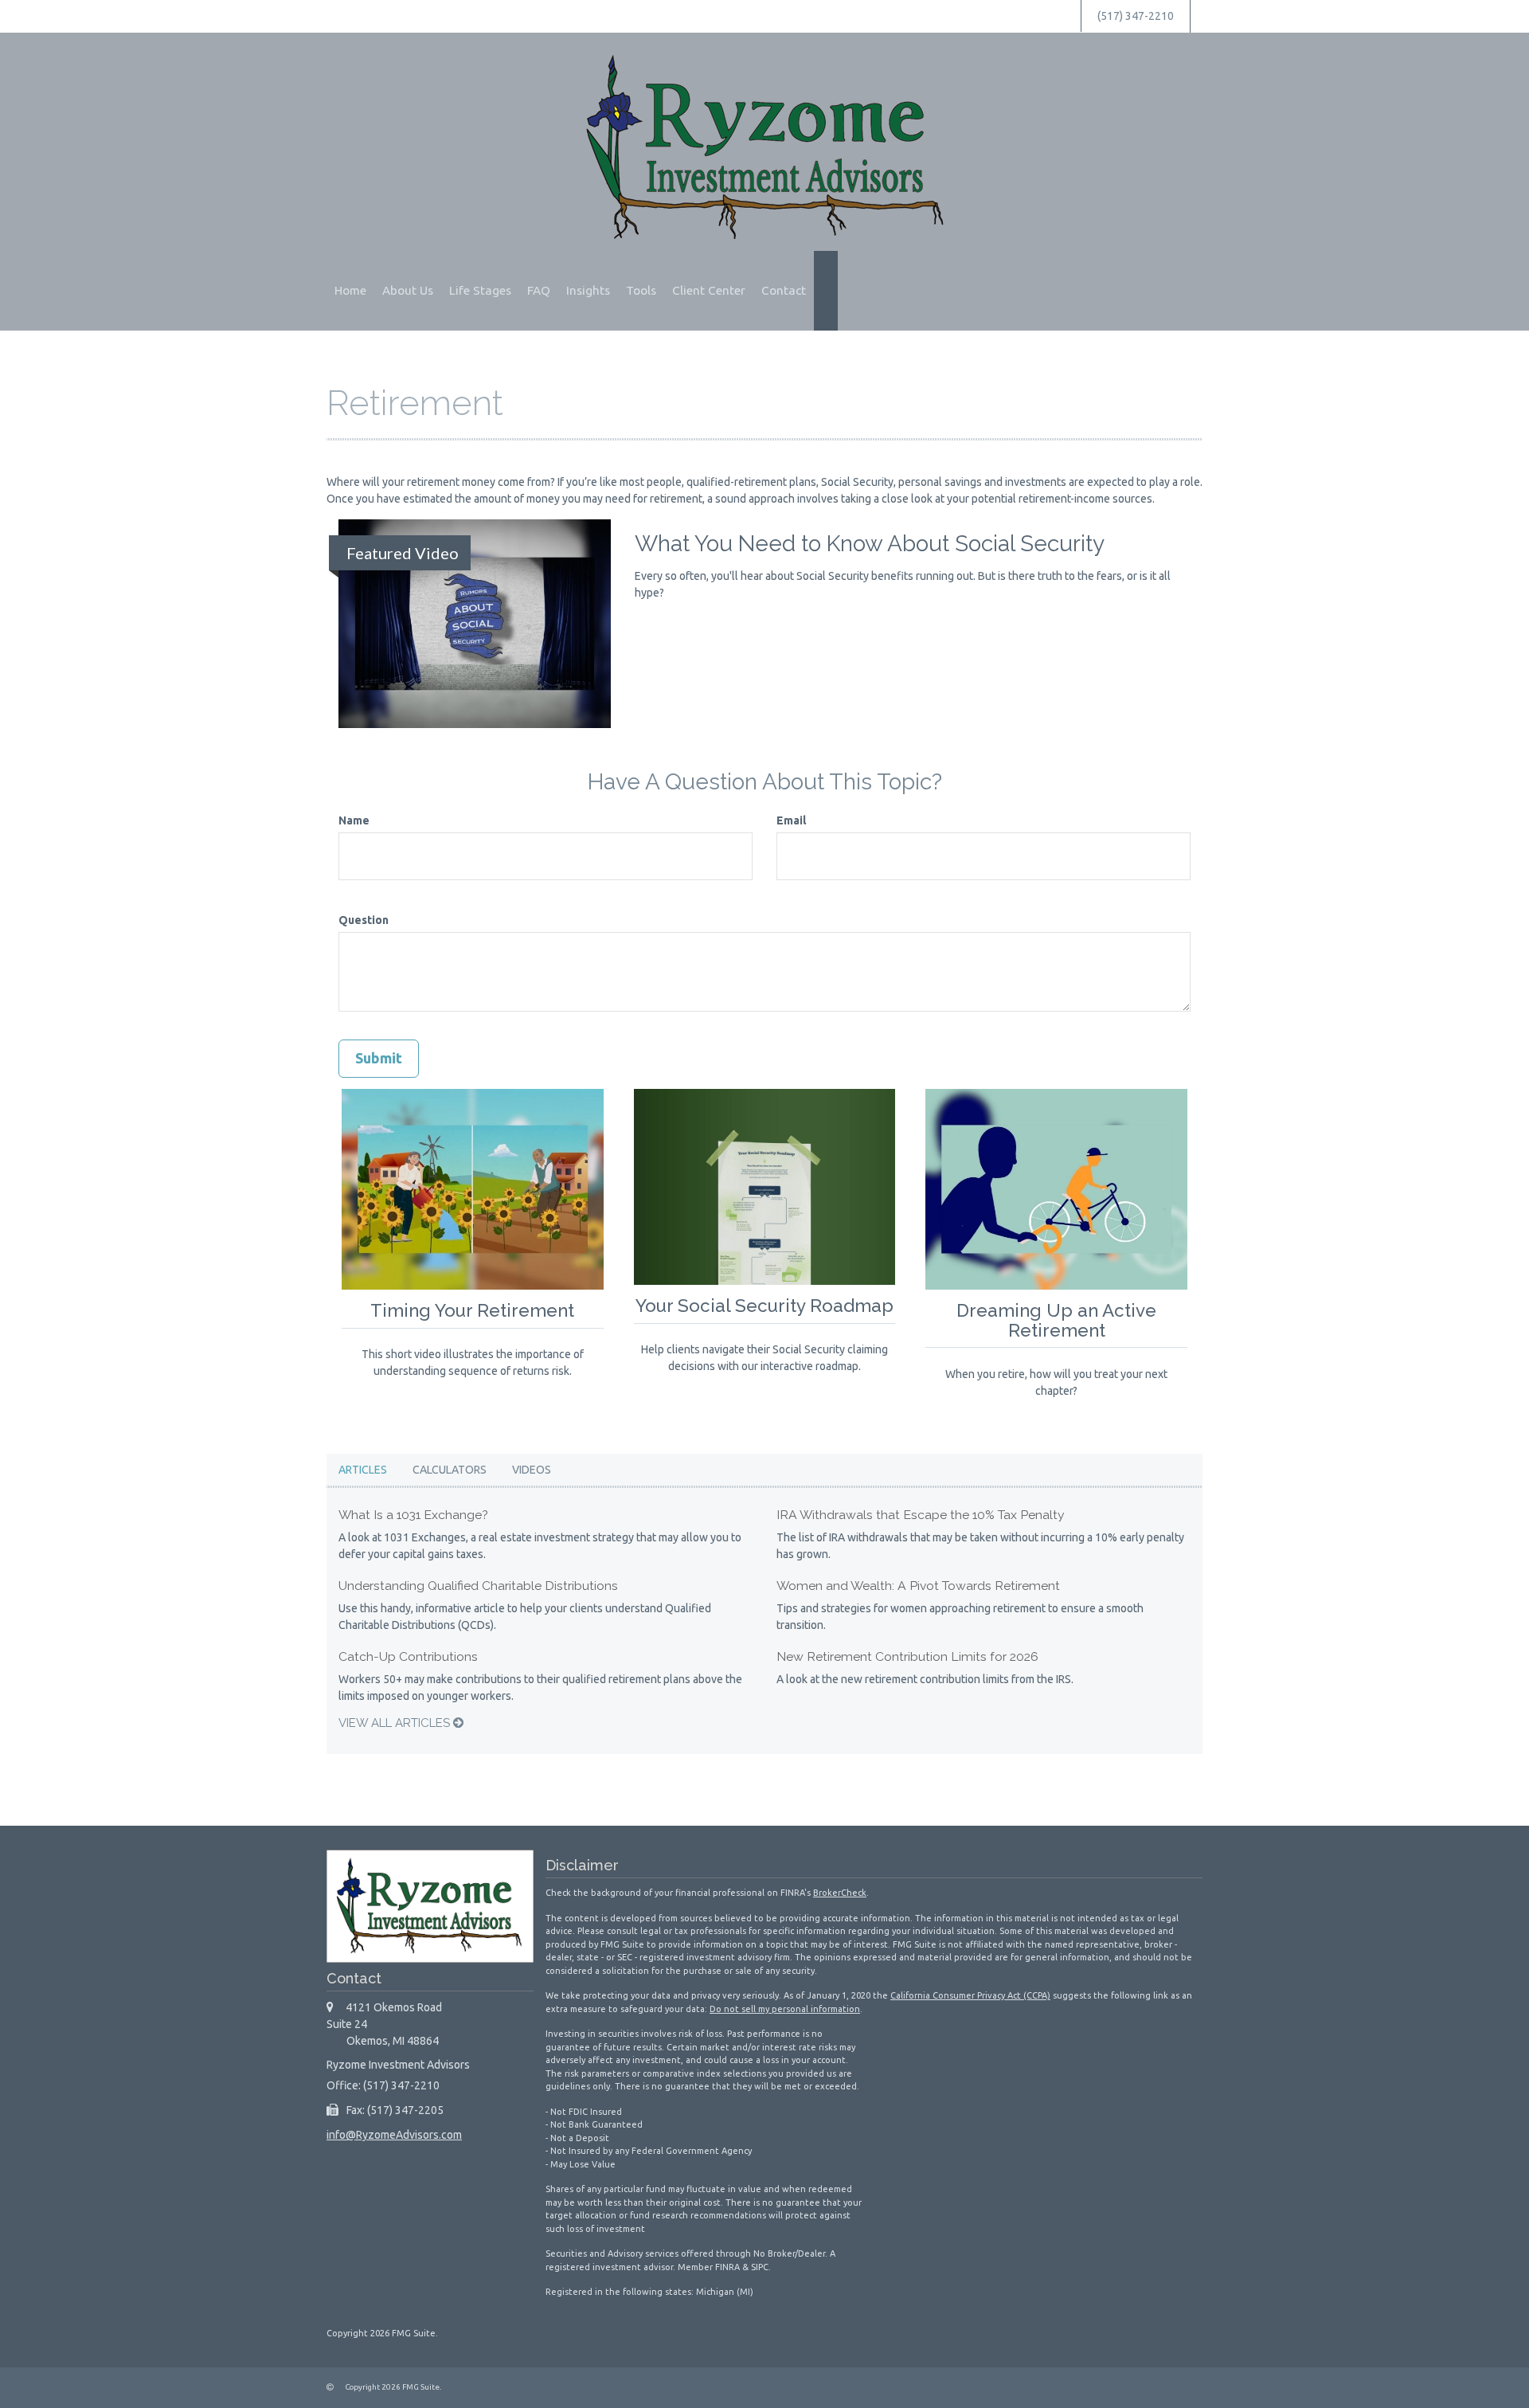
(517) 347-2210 (1136, 16)
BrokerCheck (840, 1893)
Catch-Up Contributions (408, 1656)
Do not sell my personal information (785, 2009)
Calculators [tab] (450, 1470)
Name (354, 820)
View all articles (396, 1723)
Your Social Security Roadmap (764, 1306)
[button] (408, 291)
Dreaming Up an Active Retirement (1056, 1320)
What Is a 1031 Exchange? (413, 1515)
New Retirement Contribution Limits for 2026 (907, 1656)
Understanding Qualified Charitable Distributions (478, 1586)
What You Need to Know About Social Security (870, 544)
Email (791, 820)
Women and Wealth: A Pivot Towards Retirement (918, 1586)
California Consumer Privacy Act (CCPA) (970, 1995)
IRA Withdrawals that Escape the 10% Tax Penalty (921, 1515)
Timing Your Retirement (472, 1310)
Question (364, 920)
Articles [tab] (363, 1470)
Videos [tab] (532, 1470)
